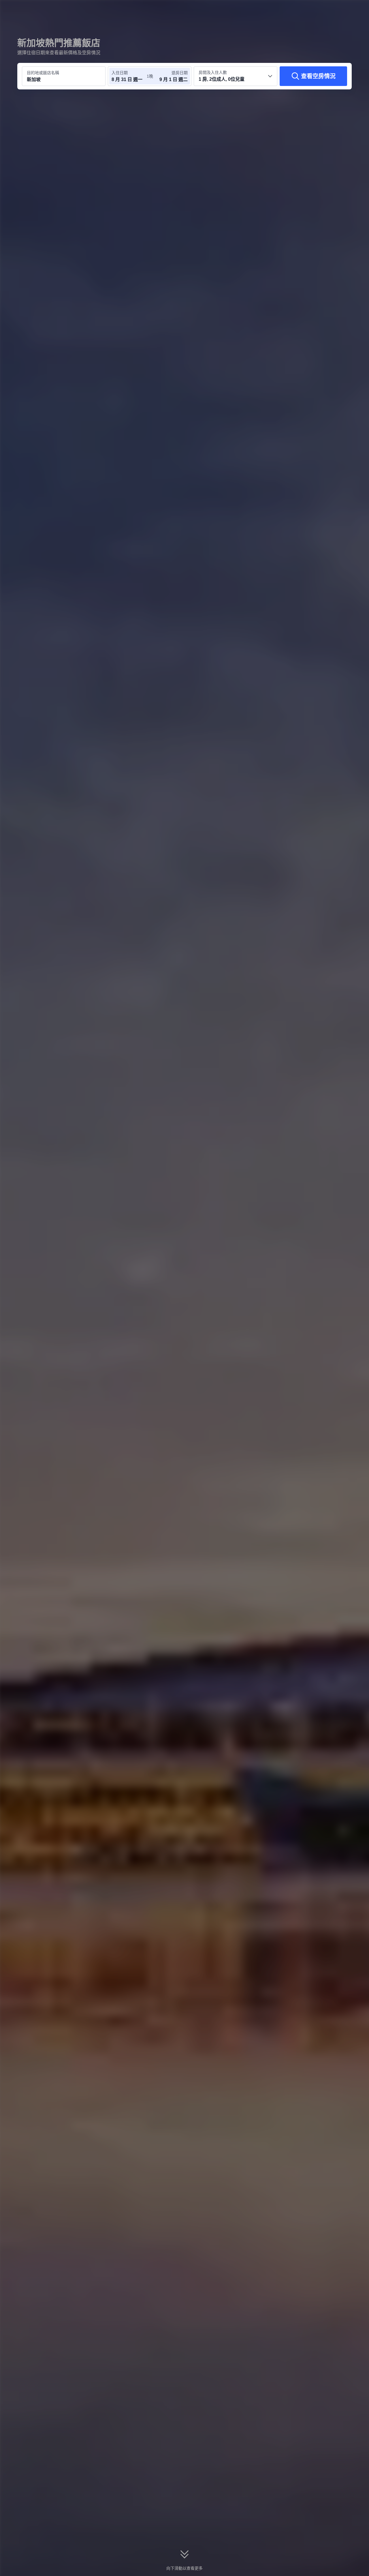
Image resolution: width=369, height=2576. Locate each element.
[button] (330, 10)
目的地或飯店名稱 (43, 73)
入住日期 (120, 73)
